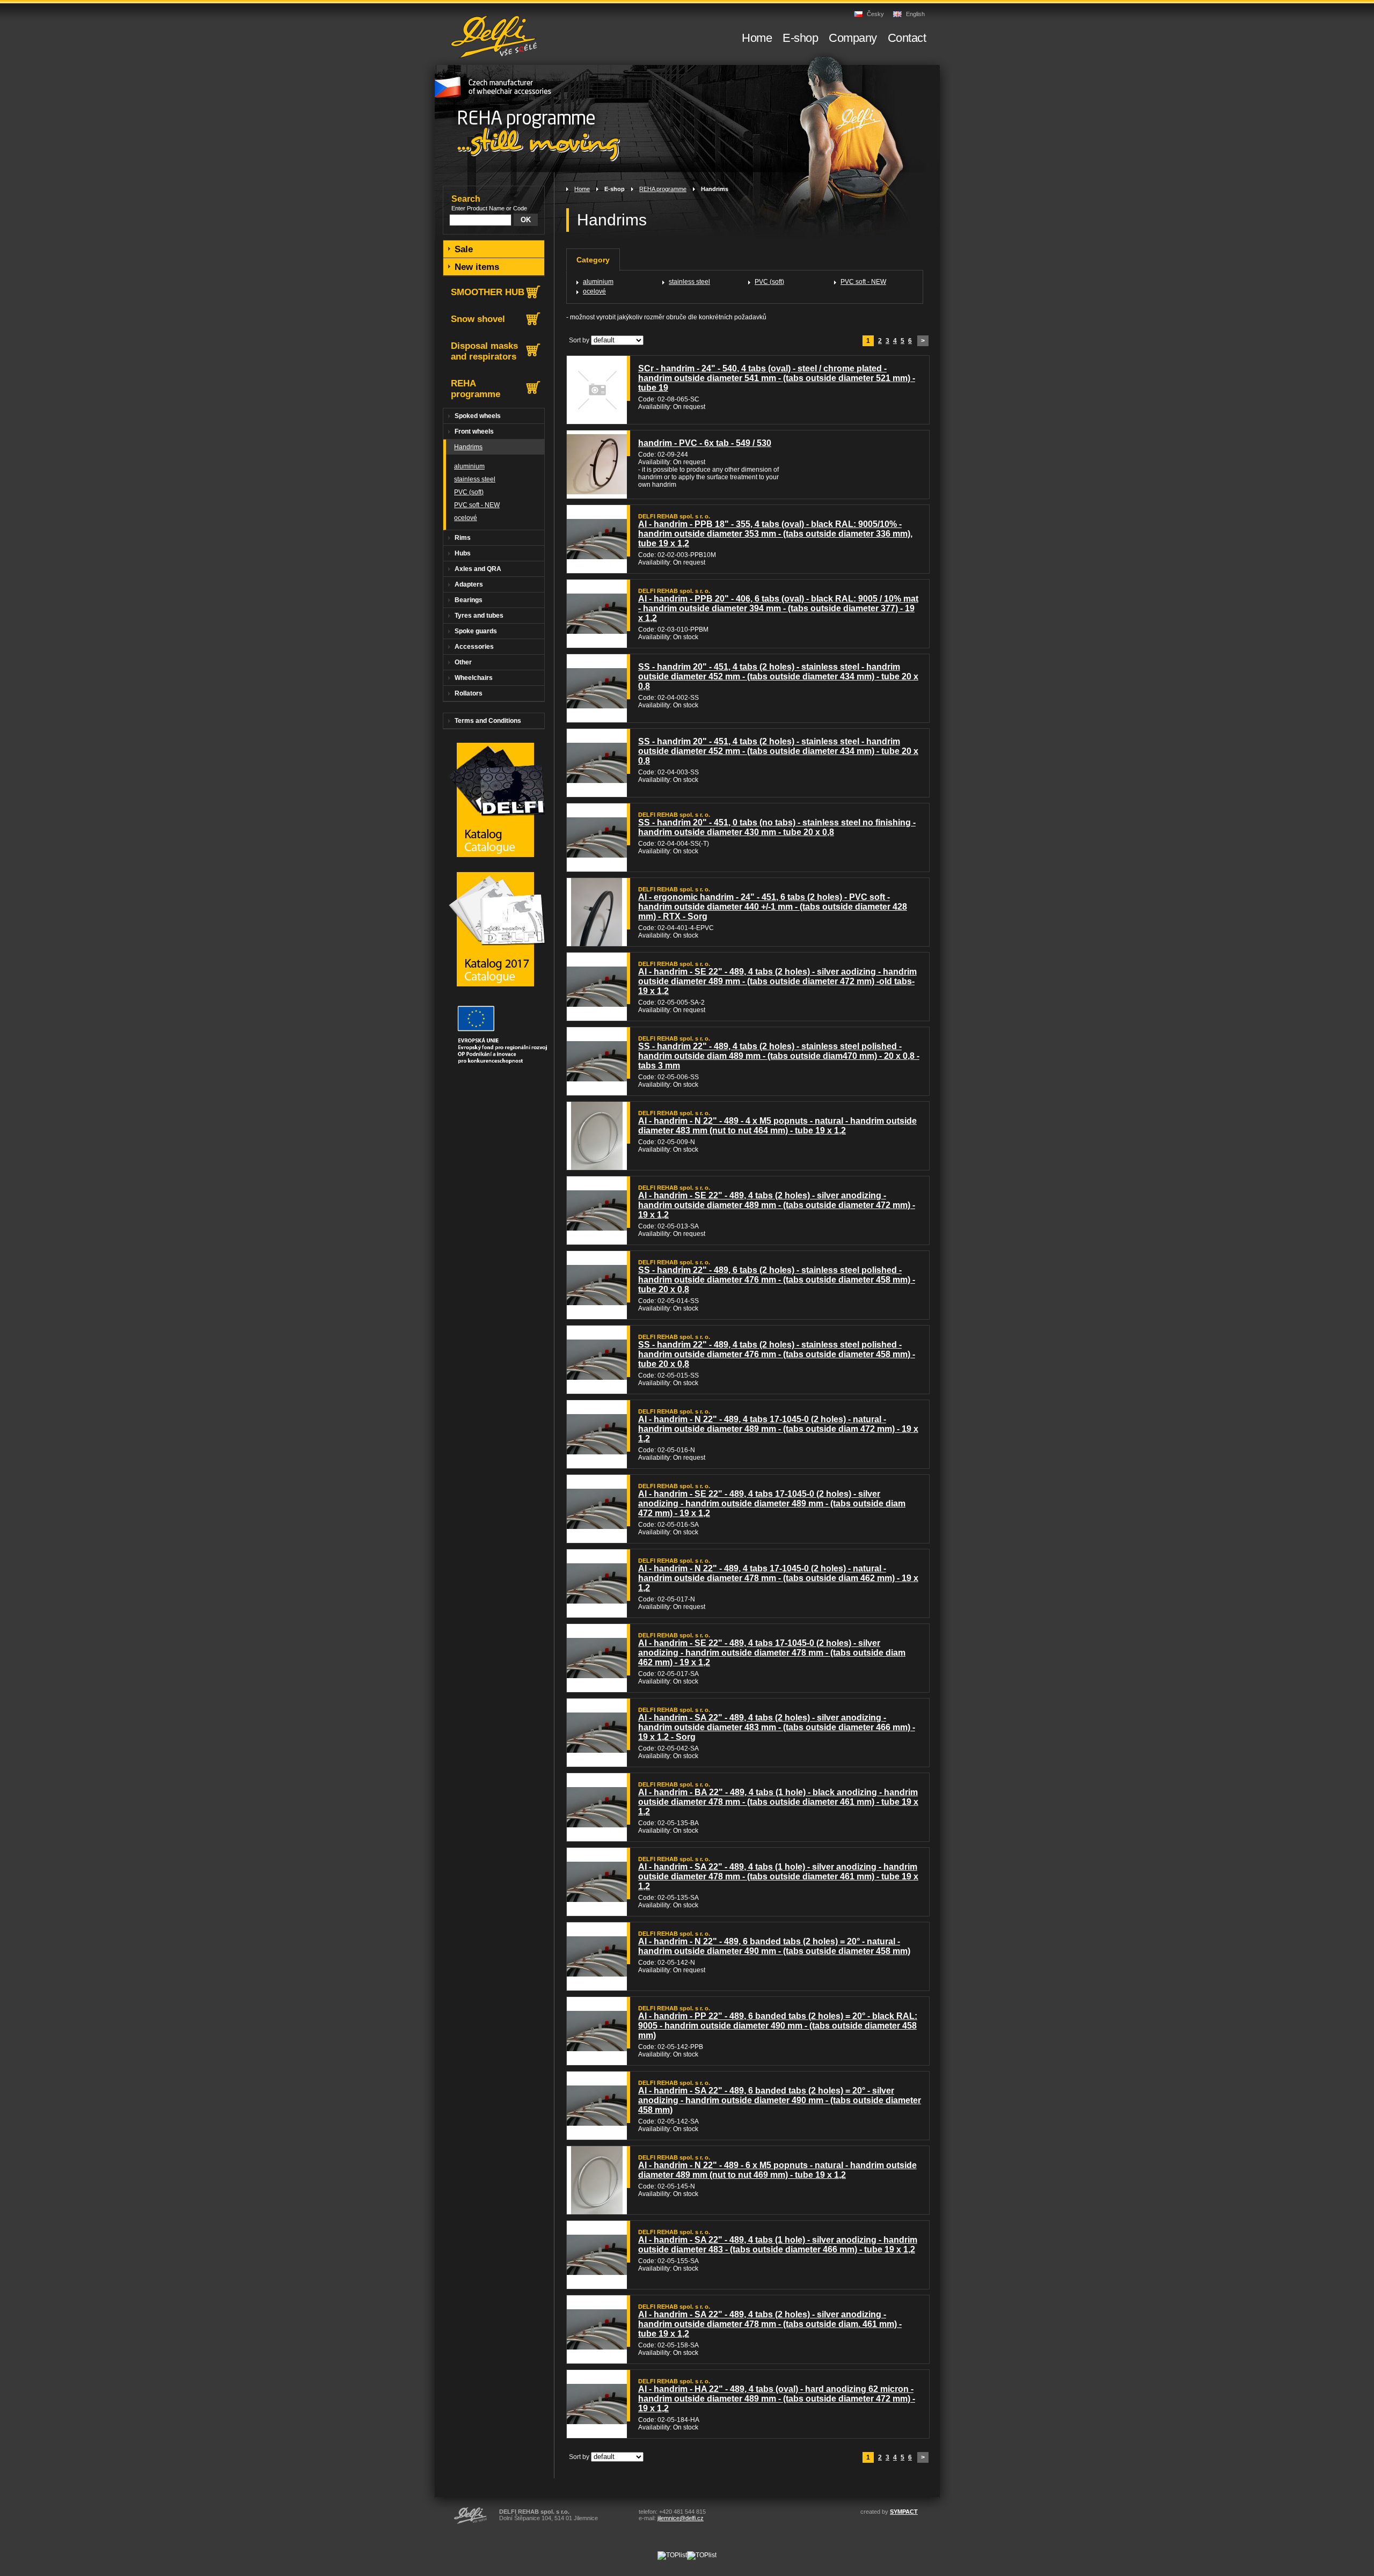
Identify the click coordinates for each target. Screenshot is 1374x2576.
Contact (907, 38)
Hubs (463, 553)
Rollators (469, 693)
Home (582, 189)
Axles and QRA (478, 569)
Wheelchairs (474, 678)
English (915, 14)
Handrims (715, 189)
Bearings (469, 600)
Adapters (469, 584)
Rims (463, 538)
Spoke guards (476, 631)
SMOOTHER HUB (488, 292)
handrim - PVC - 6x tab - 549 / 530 (705, 443)
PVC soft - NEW (863, 282)
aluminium (598, 282)
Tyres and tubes (479, 616)
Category (593, 260)
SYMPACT (904, 2512)
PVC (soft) (769, 282)
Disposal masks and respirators (484, 351)
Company (853, 38)
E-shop (615, 189)
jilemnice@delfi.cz (681, 2518)
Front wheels (474, 431)
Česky (875, 14)
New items (477, 267)
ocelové (594, 291)
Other (463, 662)
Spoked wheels (478, 416)
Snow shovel (478, 319)
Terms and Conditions (488, 721)
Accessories (474, 647)
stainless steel (689, 282)
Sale (464, 249)
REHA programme (663, 189)
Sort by (579, 340)
